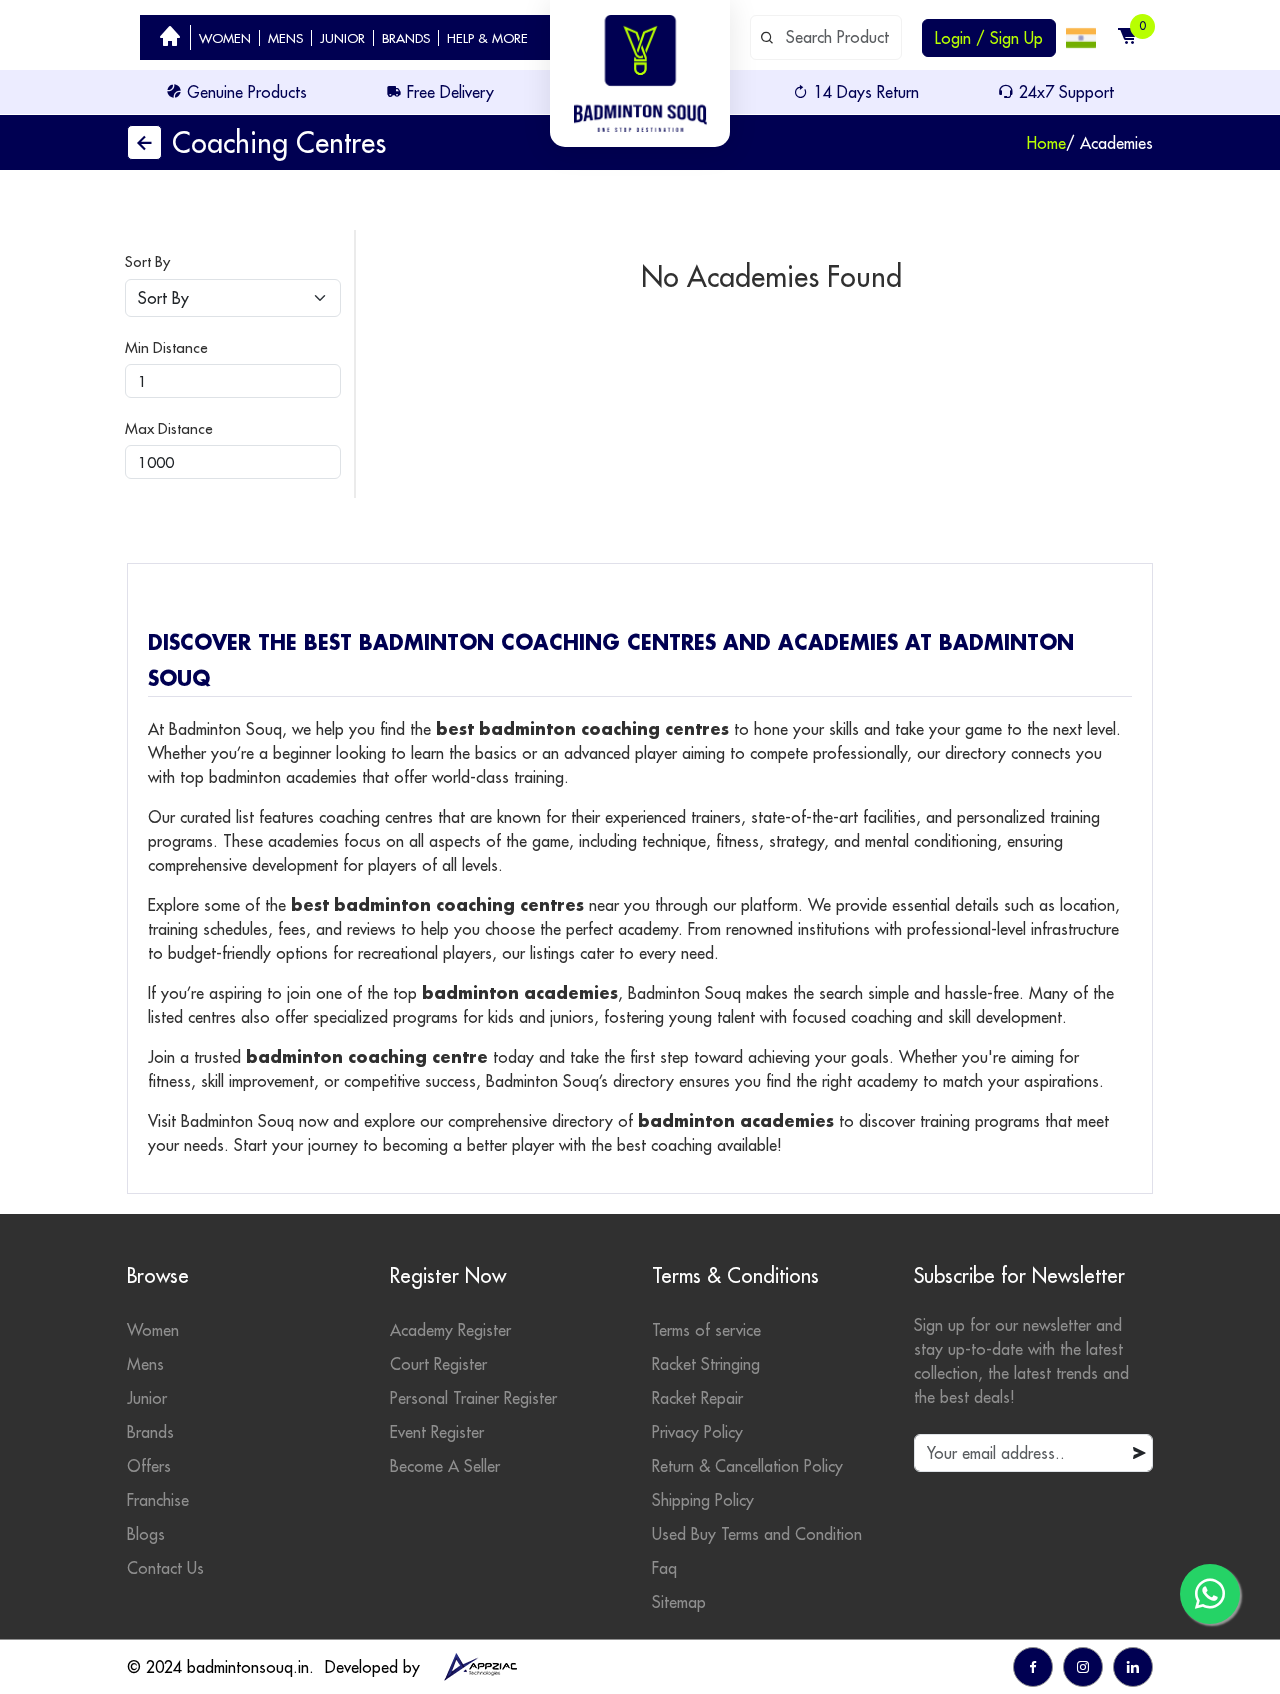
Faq (664, 1568)
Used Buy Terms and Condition (757, 1534)
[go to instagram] (1083, 1667)
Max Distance (169, 428)
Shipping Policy (703, 1500)
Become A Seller (445, 1466)
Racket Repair (697, 1398)
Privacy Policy (697, 1432)
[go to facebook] (1033, 1667)
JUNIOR (342, 38)
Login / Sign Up (989, 38)
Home (1046, 143)
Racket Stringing (706, 1364)
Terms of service (706, 1330)
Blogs (146, 1534)
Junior (147, 1398)
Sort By (147, 261)
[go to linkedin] (1133, 1667)
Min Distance (166, 347)
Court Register (438, 1364)
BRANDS (406, 38)
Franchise (158, 1500)
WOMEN (225, 38)
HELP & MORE (487, 38)
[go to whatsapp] (1210, 1594)
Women (153, 1330)
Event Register (437, 1432)
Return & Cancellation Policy (747, 1466)
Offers (149, 1466)
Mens (145, 1364)
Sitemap (679, 1602)
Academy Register (450, 1330)
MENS (285, 38)
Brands (150, 1432)
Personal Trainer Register (473, 1398)
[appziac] (480, 1667)
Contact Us (165, 1568)
